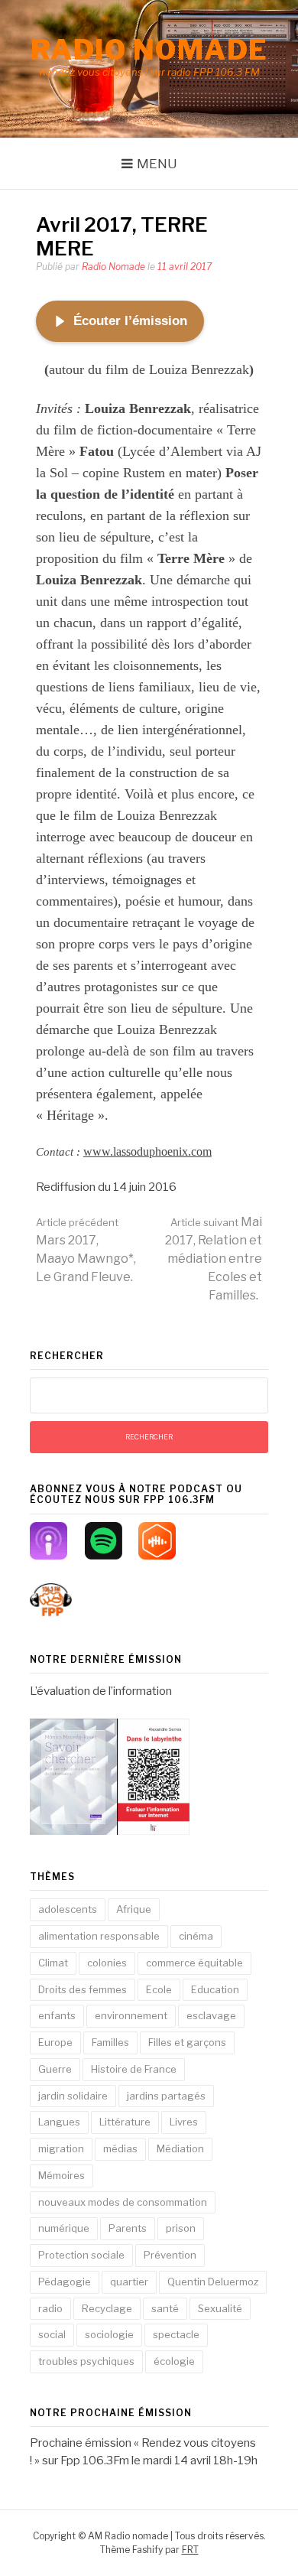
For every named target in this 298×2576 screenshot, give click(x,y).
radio (50, 2308)
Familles (110, 2042)
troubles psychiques (86, 2361)
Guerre (55, 2069)
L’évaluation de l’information (101, 1691)
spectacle (176, 2334)
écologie (174, 2361)
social (52, 2334)
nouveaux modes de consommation (123, 2202)
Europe (55, 2042)
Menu (157, 164)
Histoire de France (134, 2069)
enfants (57, 2015)
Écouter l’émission (130, 321)
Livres (184, 2122)
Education (215, 1989)
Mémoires (62, 2175)
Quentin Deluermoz (213, 2282)
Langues (59, 2122)
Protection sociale (81, 2255)
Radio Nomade (113, 267)
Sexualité (220, 2308)
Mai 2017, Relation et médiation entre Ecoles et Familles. (214, 1259)
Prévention (170, 2255)
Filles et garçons (187, 2042)
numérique (64, 2228)
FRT (190, 2550)
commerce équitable (194, 1963)
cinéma (196, 1936)
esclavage (211, 2015)
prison (181, 2228)
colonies (107, 1963)
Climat (53, 1963)
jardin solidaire (73, 2096)
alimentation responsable (99, 1936)
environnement (131, 2015)
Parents (128, 2228)
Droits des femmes (83, 1989)
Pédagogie (65, 2282)
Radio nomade (149, 50)
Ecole (159, 1989)
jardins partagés (166, 2096)
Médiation (180, 2148)
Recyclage (107, 2308)
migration (61, 2148)
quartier (129, 2282)
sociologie (109, 2334)
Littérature (125, 2122)
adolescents (68, 1909)
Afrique (134, 1909)
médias (120, 2148)
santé (165, 2308)
